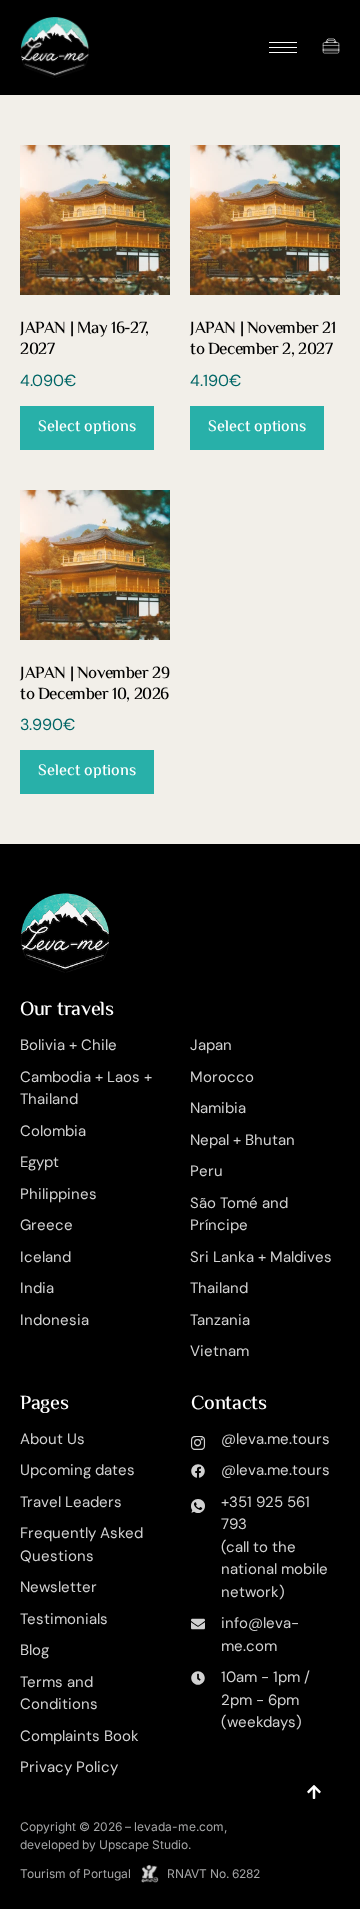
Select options (87, 427)
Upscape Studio (143, 1844)
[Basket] (331, 46)
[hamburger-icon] (283, 47)
